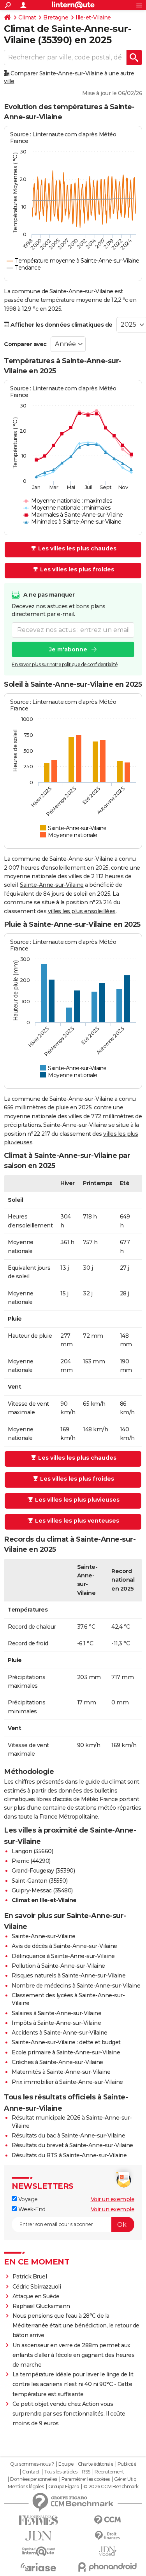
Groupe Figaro (64, 2487)
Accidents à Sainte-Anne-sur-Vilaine (60, 2033)
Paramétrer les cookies (86, 2479)
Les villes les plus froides (77, 569)
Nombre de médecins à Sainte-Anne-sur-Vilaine (76, 1986)
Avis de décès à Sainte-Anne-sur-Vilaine (64, 1946)
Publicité (127, 2464)
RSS (86, 2472)
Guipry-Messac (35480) (42, 1890)
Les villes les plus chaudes (77, 548)
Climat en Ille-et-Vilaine (44, 1900)
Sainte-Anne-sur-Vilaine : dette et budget (66, 2042)
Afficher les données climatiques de (61, 325)
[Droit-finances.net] (108, 2536)
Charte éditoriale (96, 2464)
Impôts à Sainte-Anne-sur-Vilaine (56, 2023)
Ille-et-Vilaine (93, 17)
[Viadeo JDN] (108, 2551)
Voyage (27, 2199)
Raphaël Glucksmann (41, 2306)
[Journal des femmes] (39, 2520)
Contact (31, 2472)
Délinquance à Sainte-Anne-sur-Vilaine (63, 1956)
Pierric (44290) (31, 1861)
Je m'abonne (68, 649)
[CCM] (108, 2520)
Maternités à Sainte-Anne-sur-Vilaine (61, 2072)
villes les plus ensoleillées (82, 911)
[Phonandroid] (108, 2567)
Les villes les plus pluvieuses (77, 1500)
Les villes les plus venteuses (77, 1521)
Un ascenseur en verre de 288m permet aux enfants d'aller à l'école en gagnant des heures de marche (74, 2355)
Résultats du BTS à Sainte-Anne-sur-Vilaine (69, 2155)
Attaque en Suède (36, 2296)
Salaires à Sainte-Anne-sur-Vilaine (56, 2013)
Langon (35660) (32, 1851)
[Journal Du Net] (39, 2536)
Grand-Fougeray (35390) (43, 1871)
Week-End (31, 2209)
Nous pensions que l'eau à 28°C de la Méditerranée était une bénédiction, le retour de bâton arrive (76, 2325)
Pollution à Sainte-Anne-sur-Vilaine (58, 1966)
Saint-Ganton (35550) (40, 1881)
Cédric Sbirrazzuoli (37, 2287)
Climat (27, 17)
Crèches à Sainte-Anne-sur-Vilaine (57, 2062)
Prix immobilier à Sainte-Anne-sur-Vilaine (67, 2082)
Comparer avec (25, 344)
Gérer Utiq (125, 2479)
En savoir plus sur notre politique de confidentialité (65, 664)
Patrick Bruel (30, 2277)
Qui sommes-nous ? (32, 2464)
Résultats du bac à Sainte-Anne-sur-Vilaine (68, 2136)
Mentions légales (26, 2487)
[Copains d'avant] (39, 2551)
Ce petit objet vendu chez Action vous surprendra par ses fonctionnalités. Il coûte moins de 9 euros (69, 2414)
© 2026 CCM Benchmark (111, 2487)
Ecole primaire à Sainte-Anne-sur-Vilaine (66, 2052)
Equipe (66, 2464)
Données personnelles (33, 2479)
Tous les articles (61, 2472)
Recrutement (109, 2472)
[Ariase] (39, 2567)
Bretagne (56, 17)
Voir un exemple (113, 2199)
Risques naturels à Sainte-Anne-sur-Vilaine (69, 1976)
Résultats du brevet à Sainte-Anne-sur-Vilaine (72, 2145)
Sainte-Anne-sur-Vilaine (52, 885)
